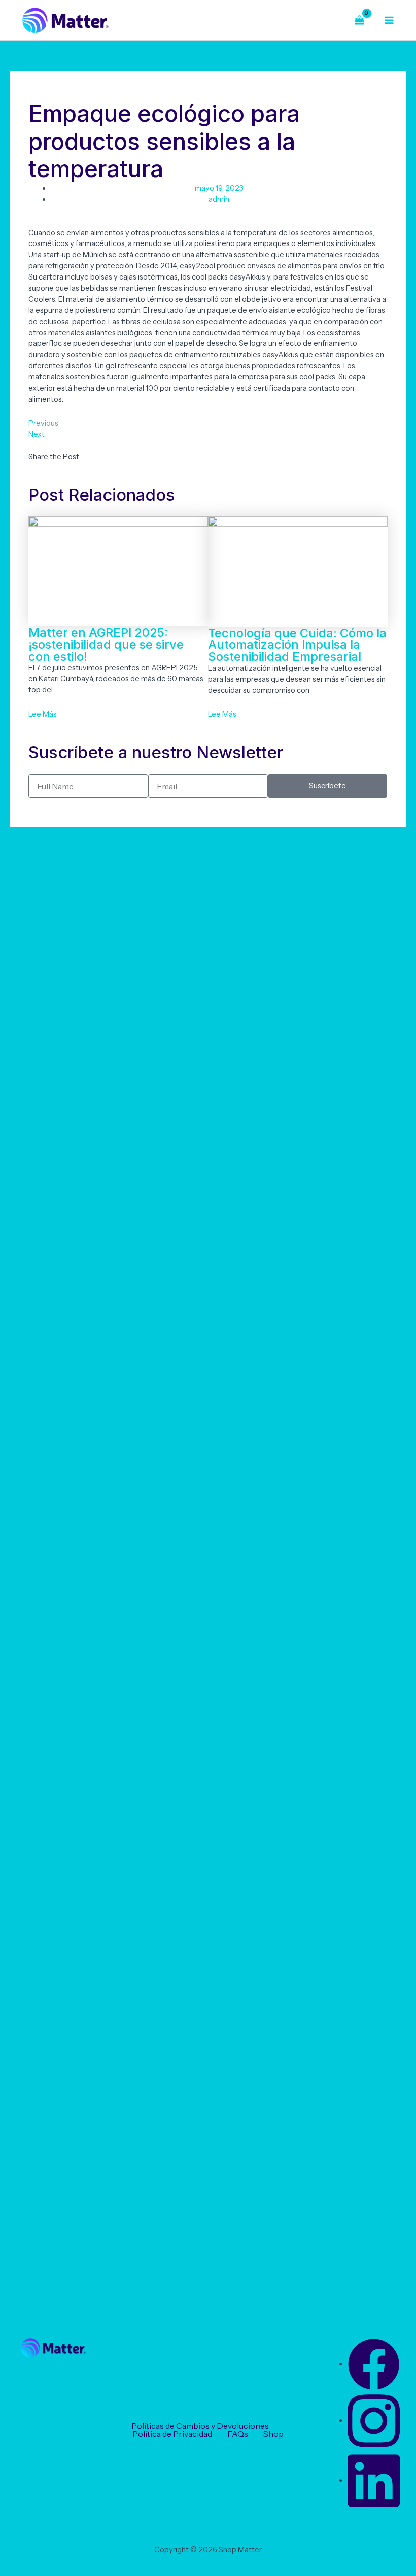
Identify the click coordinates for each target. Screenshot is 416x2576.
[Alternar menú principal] (389, 20)
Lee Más (43, 714)
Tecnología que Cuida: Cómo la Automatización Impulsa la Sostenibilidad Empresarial (297, 645)
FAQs (238, 2434)
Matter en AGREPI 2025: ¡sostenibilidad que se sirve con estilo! (106, 644)
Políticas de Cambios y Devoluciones (200, 2426)
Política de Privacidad (172, 2434)
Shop (273, 2434)
